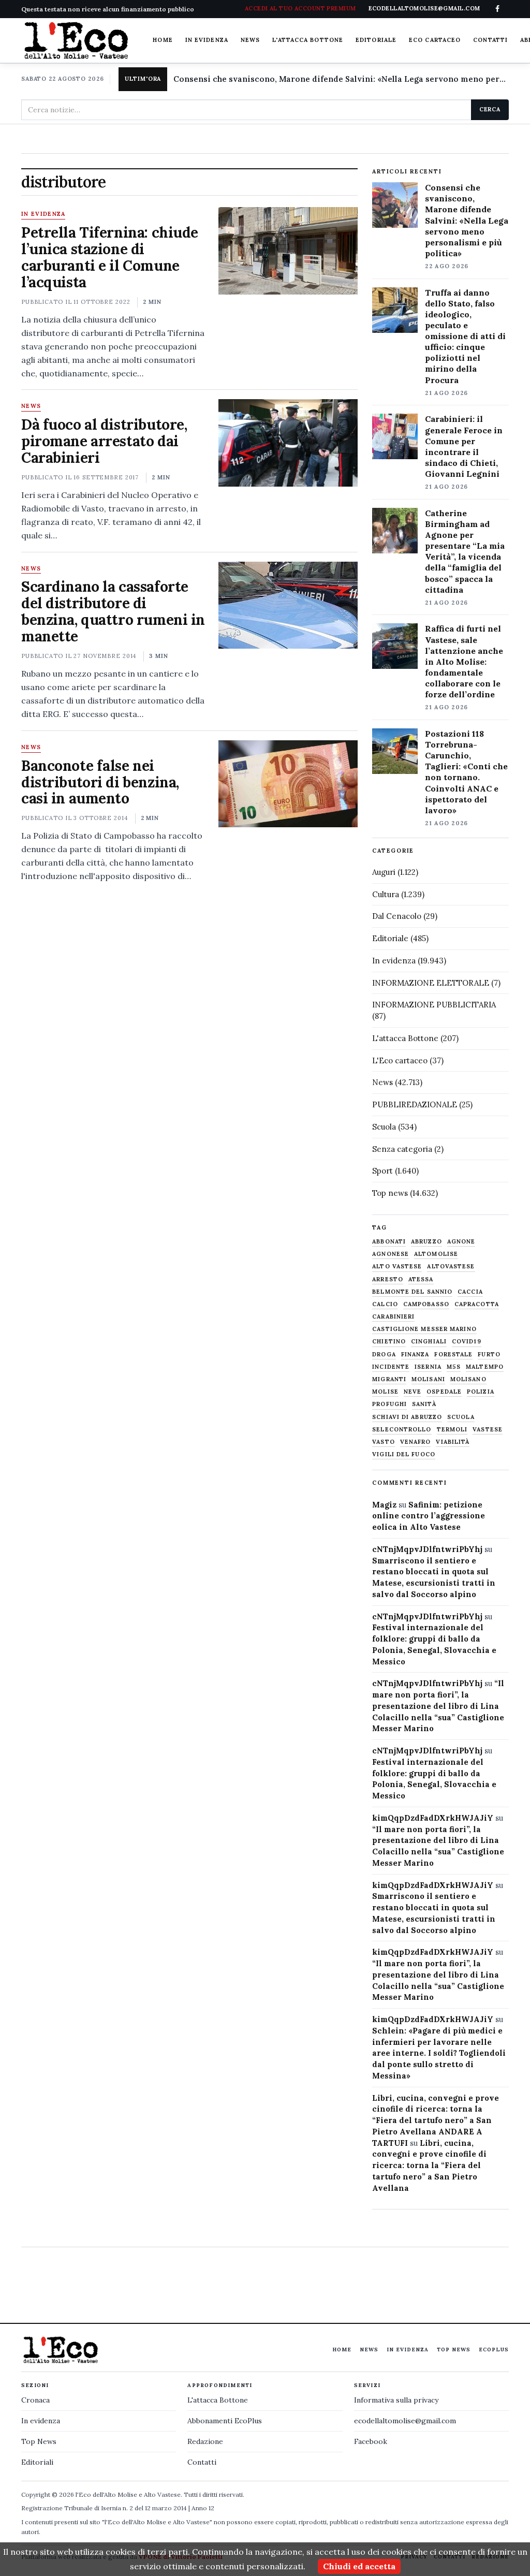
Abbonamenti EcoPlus (225, 2421)
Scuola (384, 1127)
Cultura (386, 894)
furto (489, 1355)
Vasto (384, 1442)
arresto (388, 1279)
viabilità (453, 1442)
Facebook (371, 2441)
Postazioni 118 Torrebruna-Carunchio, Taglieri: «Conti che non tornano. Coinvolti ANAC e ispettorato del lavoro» (466, 772)
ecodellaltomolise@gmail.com (405, 2421)
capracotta (477, 1304)
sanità (424, 1404)
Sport (382, 1171)
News (250, 40)
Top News (454, 2350)
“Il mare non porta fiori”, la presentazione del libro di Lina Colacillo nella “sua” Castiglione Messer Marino (438, 1706)
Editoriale (376, 40)
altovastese (451, 1267)
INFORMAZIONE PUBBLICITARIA (434, 1005)
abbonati (389, 1242)
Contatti (490, 40)
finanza (415, 1355)
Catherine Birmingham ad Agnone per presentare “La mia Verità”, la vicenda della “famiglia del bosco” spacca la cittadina (465, 551)
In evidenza (207, 40)
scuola (461, 1417)
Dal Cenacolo (397, 916)
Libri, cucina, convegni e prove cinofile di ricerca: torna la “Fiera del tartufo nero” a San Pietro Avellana (429, 2165)
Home (163, 40)
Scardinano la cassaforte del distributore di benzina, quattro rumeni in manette (113, 611)
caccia (470, 1292)
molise (385, 1392)
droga (384, 1355)
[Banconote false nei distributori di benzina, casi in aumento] (288, 784)
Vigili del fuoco (404, 1454)
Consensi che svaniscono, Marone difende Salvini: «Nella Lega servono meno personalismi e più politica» (341, 79)
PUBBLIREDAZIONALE (415, 1104)
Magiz (384, 1505)
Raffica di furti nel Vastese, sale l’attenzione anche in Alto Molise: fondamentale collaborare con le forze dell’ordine (464, 661)
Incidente (391, 1367)
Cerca (490, 109)
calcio (385, 1304)
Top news (390, 1193)
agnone (461, 1242)
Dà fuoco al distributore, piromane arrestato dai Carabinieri (104, 441)
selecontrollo (402, 1430)
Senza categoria (402, 1149)
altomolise (436, 1254)
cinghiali (429, 1342)
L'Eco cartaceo (400, 1060)
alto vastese (397, 1267)
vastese (488, 1430)
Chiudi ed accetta (359, 2566)
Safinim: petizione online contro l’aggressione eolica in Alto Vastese (429, 1516)
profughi (389, 1404)
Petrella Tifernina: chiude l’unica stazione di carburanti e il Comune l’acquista (110, 257)
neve (413, 1392)
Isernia (428, 1367)
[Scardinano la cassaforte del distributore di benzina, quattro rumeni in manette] (288, 605)
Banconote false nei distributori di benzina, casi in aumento (100, 782)
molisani (428, 1379)
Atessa (421, 1279)
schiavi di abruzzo (407, 1417)
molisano (468, 1379)
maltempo (485, 1367)
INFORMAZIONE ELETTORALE (431, 983)
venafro (416, 1442)
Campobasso (426, 1304)
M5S (454, 1367)
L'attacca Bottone (308, 40)
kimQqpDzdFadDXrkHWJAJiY (433, 1818)
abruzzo (426, 1242)
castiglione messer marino (424, 1329)
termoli (452, 1430)
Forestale (453, 1355)
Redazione (205, 2441)
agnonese (391, 1254)
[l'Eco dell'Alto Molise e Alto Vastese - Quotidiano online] (76, 40)
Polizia (481, 1392)
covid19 (467, 1342)
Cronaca (35, 2400)
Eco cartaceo (435, 40)
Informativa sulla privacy (396, 2400)
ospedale (444, 1392)
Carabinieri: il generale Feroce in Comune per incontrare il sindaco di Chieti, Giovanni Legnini (464, 446)
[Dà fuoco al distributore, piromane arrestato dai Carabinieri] (288, 443)
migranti (389, 1379)
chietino (389, 1342)
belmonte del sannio (412, 1292)
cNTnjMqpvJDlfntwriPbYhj (427, 1549)
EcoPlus (494, 2350)
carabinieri (393, 1317)
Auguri (384, 872)
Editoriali (37, 2462)
